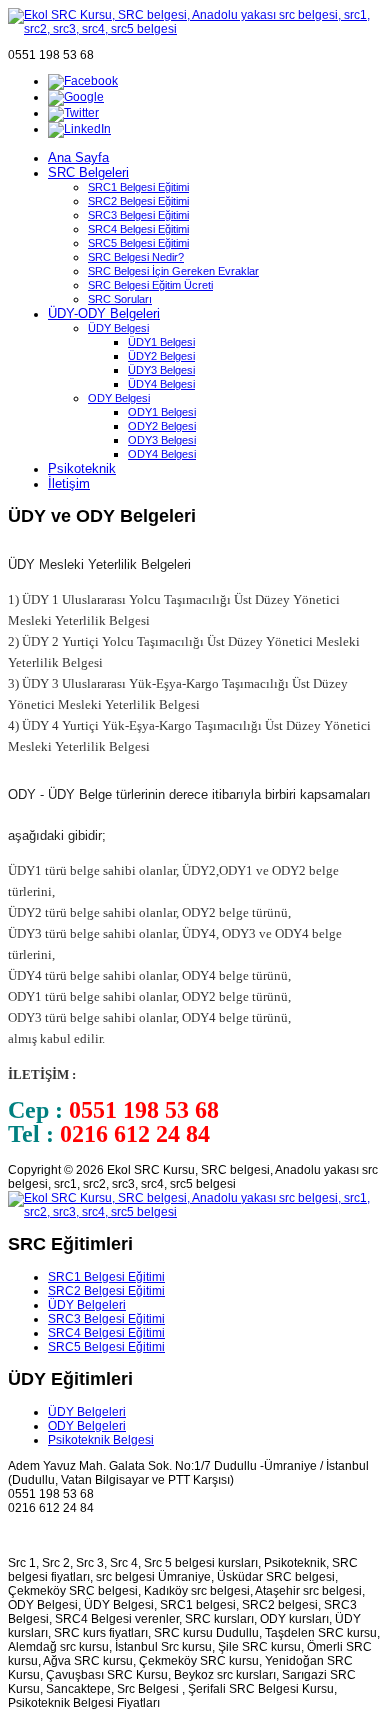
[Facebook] (83, 81)
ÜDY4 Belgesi (161, 384)
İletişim (69, 483)
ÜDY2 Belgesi (161, 356)
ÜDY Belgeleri (87, 1305)
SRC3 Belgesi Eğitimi (138, 215)
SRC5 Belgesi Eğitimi (138, 243)
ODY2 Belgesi (162, 426)
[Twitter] (73, 113)
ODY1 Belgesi (162, 412)
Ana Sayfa (78, 157)
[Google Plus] (76, 97)
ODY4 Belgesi (162, 454)
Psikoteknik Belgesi (101, 1440)
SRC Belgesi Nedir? (136, 257)
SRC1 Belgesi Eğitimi (138, 187)
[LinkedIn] (79, 129)
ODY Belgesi (119, 398)
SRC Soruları (120, 299)
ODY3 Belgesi (162, 440)
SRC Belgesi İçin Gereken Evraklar (173, 271)
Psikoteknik (82, 468)
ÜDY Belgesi (118, 328)
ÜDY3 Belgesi (161, 370)
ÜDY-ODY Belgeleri (104, 313)
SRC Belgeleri (88, 172)
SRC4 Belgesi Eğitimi (138, 229)
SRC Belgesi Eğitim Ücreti (150, 285)
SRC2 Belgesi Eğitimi (138, 201)
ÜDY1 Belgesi (161, 342)
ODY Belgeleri (87, 1426)
